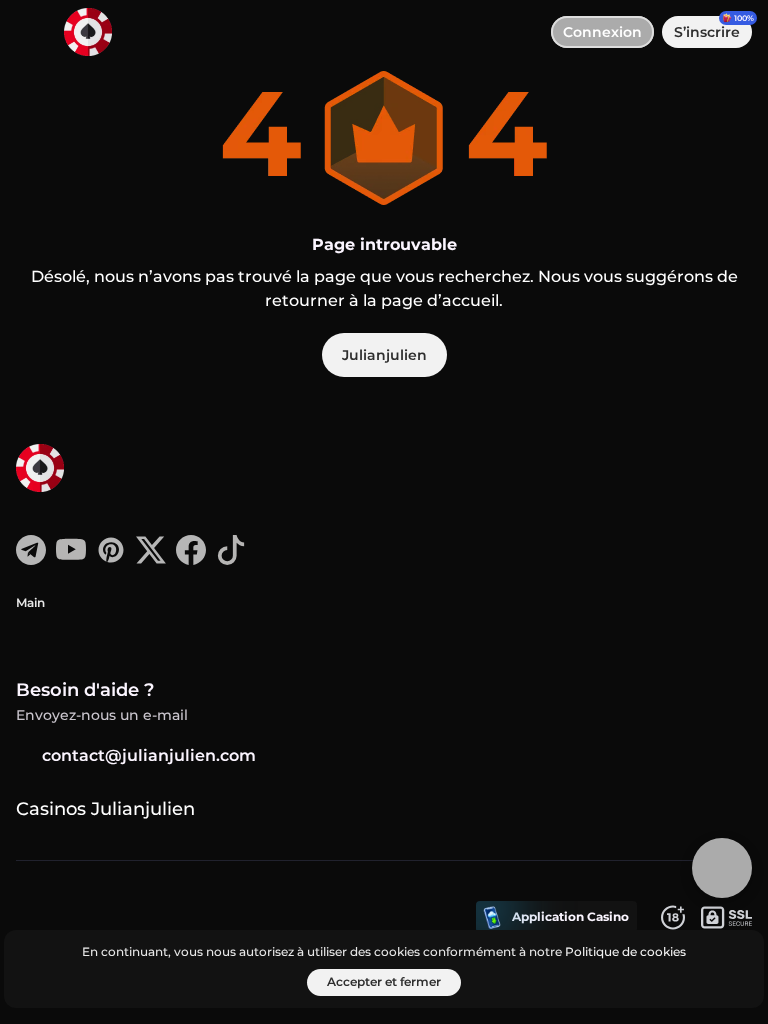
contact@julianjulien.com (149, 755)
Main (30, 602)
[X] (151, 559)
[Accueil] (80, 32)
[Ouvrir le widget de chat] (722, 868)
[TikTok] (231, 559)
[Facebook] (191, 559)
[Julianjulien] (91, 470)
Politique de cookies (625, 951)
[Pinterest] (111, 559)
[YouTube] (71, 559)
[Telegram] (31, 559)
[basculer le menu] (32, 32)
